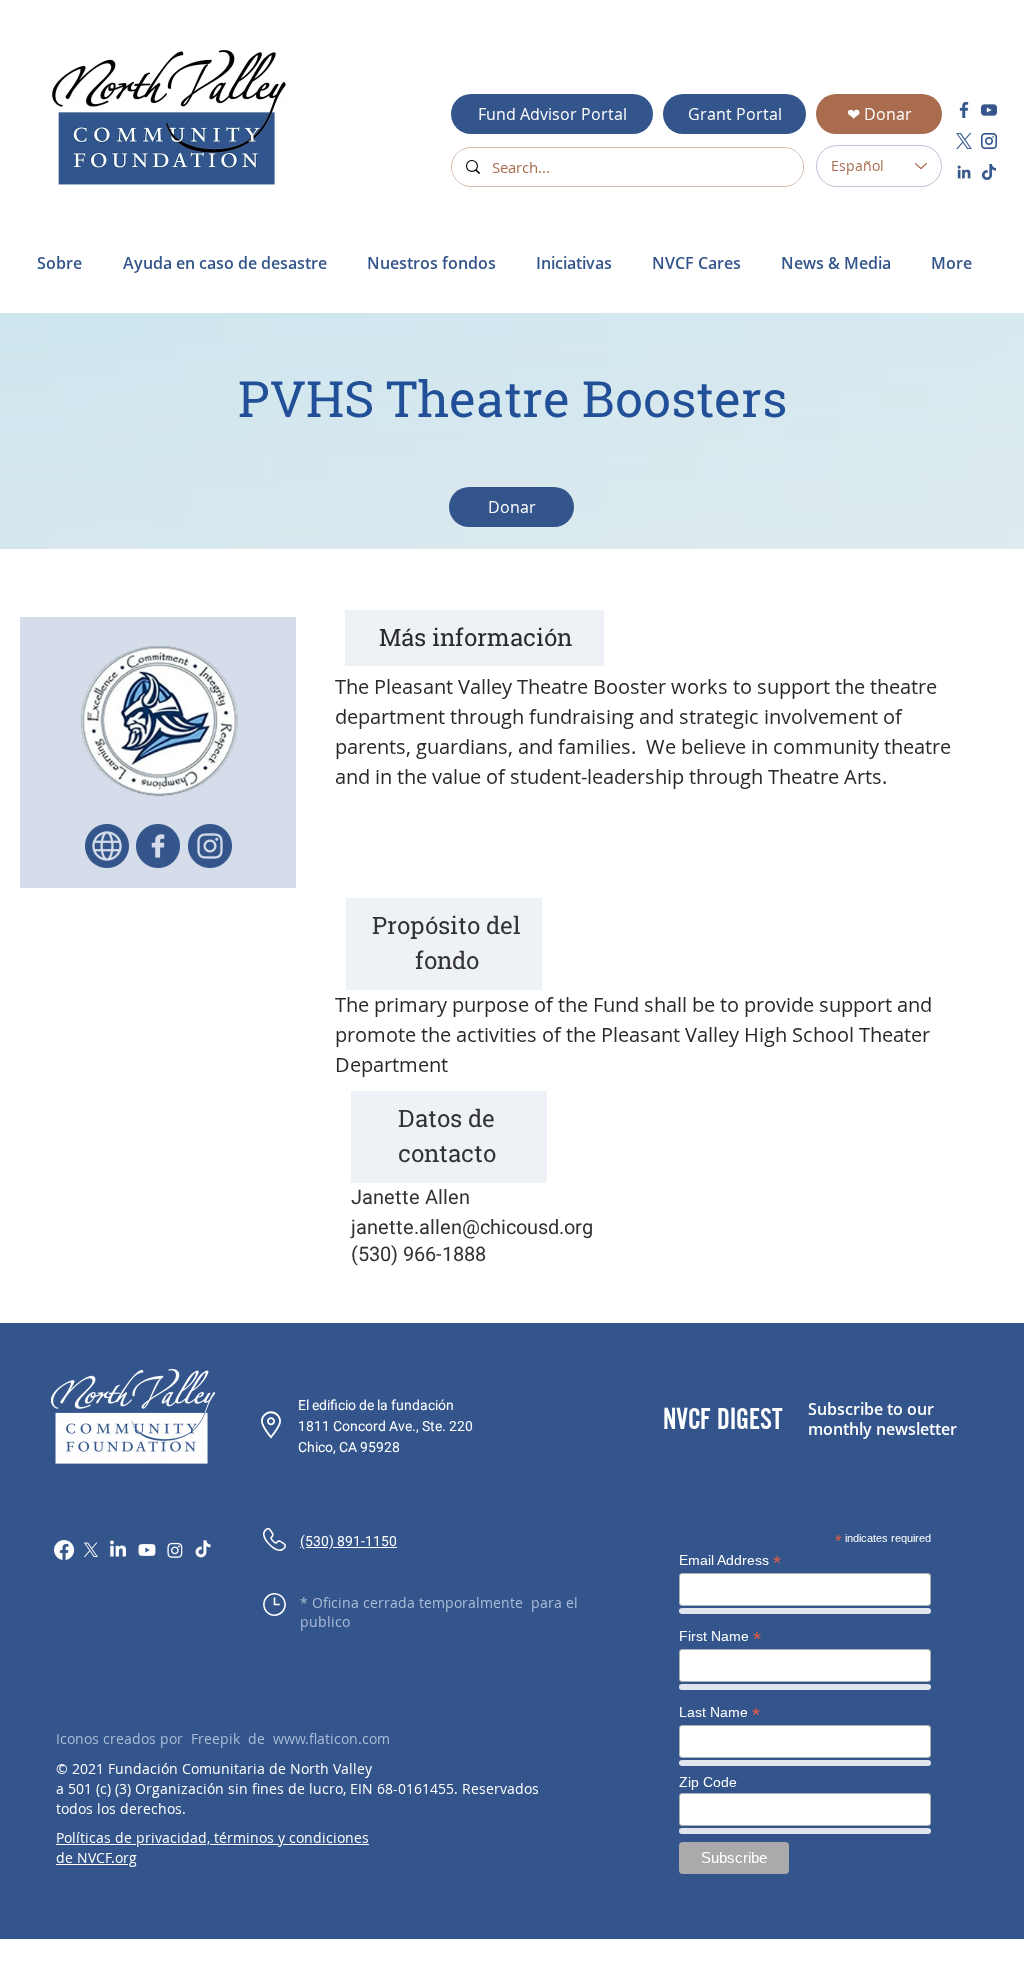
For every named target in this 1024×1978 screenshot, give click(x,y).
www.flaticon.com (331, 1738)
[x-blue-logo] (964, 141)
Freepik (215, 1738)
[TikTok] (203, 1550)
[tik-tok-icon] (989, 172)
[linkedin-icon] (964, 172)
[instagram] (989, 141)
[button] (230, 263)
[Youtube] (147, 1550)
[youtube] (989, 110)
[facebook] (964, 110)
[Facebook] (64, 1550)
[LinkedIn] (118, 1550)
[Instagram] (175, 1550)
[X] (91, 1550)
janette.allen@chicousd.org (472, 1227)
